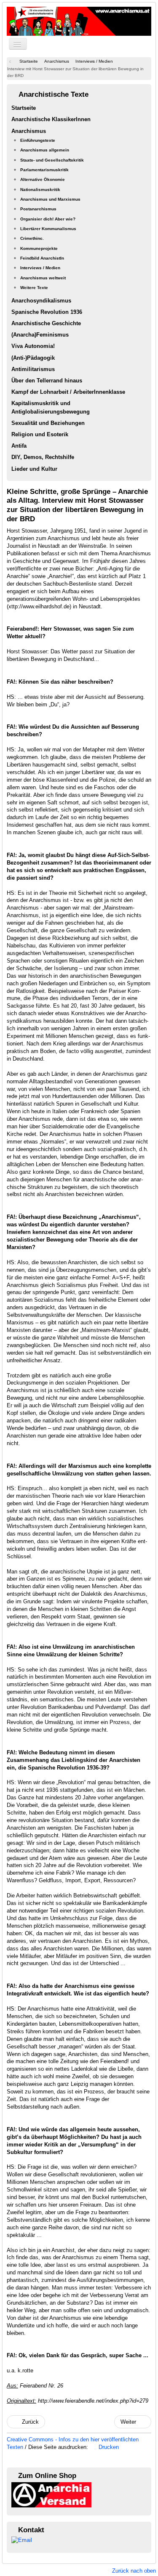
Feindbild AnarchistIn (42, 258)
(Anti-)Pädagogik (33, 358)
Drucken (108, 2447)
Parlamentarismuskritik (44, 170)
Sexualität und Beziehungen (48, 423)
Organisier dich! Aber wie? (48, 219)
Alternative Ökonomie (43, 179)
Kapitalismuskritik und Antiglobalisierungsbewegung (51, 407)
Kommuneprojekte (39, 248)
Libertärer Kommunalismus (48, 229)
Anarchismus (29, 131)
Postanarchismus (38, 209)
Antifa (19, 446)
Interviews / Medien (40, 268)
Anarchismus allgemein (45, 150)
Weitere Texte (34, 288)
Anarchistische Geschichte (46, 323)
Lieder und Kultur (34, 469)
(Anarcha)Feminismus (40, 335)
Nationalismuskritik (40, 190)
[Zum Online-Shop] (51, 2494)
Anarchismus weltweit (43, 278)
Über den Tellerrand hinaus (47, 381)
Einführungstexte (38, 140)
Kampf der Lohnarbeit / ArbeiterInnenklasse (68, 392)
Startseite (24, 108)
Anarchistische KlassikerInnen (51, 119)
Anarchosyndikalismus (41, 301)
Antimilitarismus (33, 369)
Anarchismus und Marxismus (50, 199)
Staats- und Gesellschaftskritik (52, 160)
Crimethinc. (32, 238)
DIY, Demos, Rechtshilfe (43, 457)
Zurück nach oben (134, 2571)
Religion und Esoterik (40, 434)
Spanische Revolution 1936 (47, 312)
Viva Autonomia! (33, 346)
